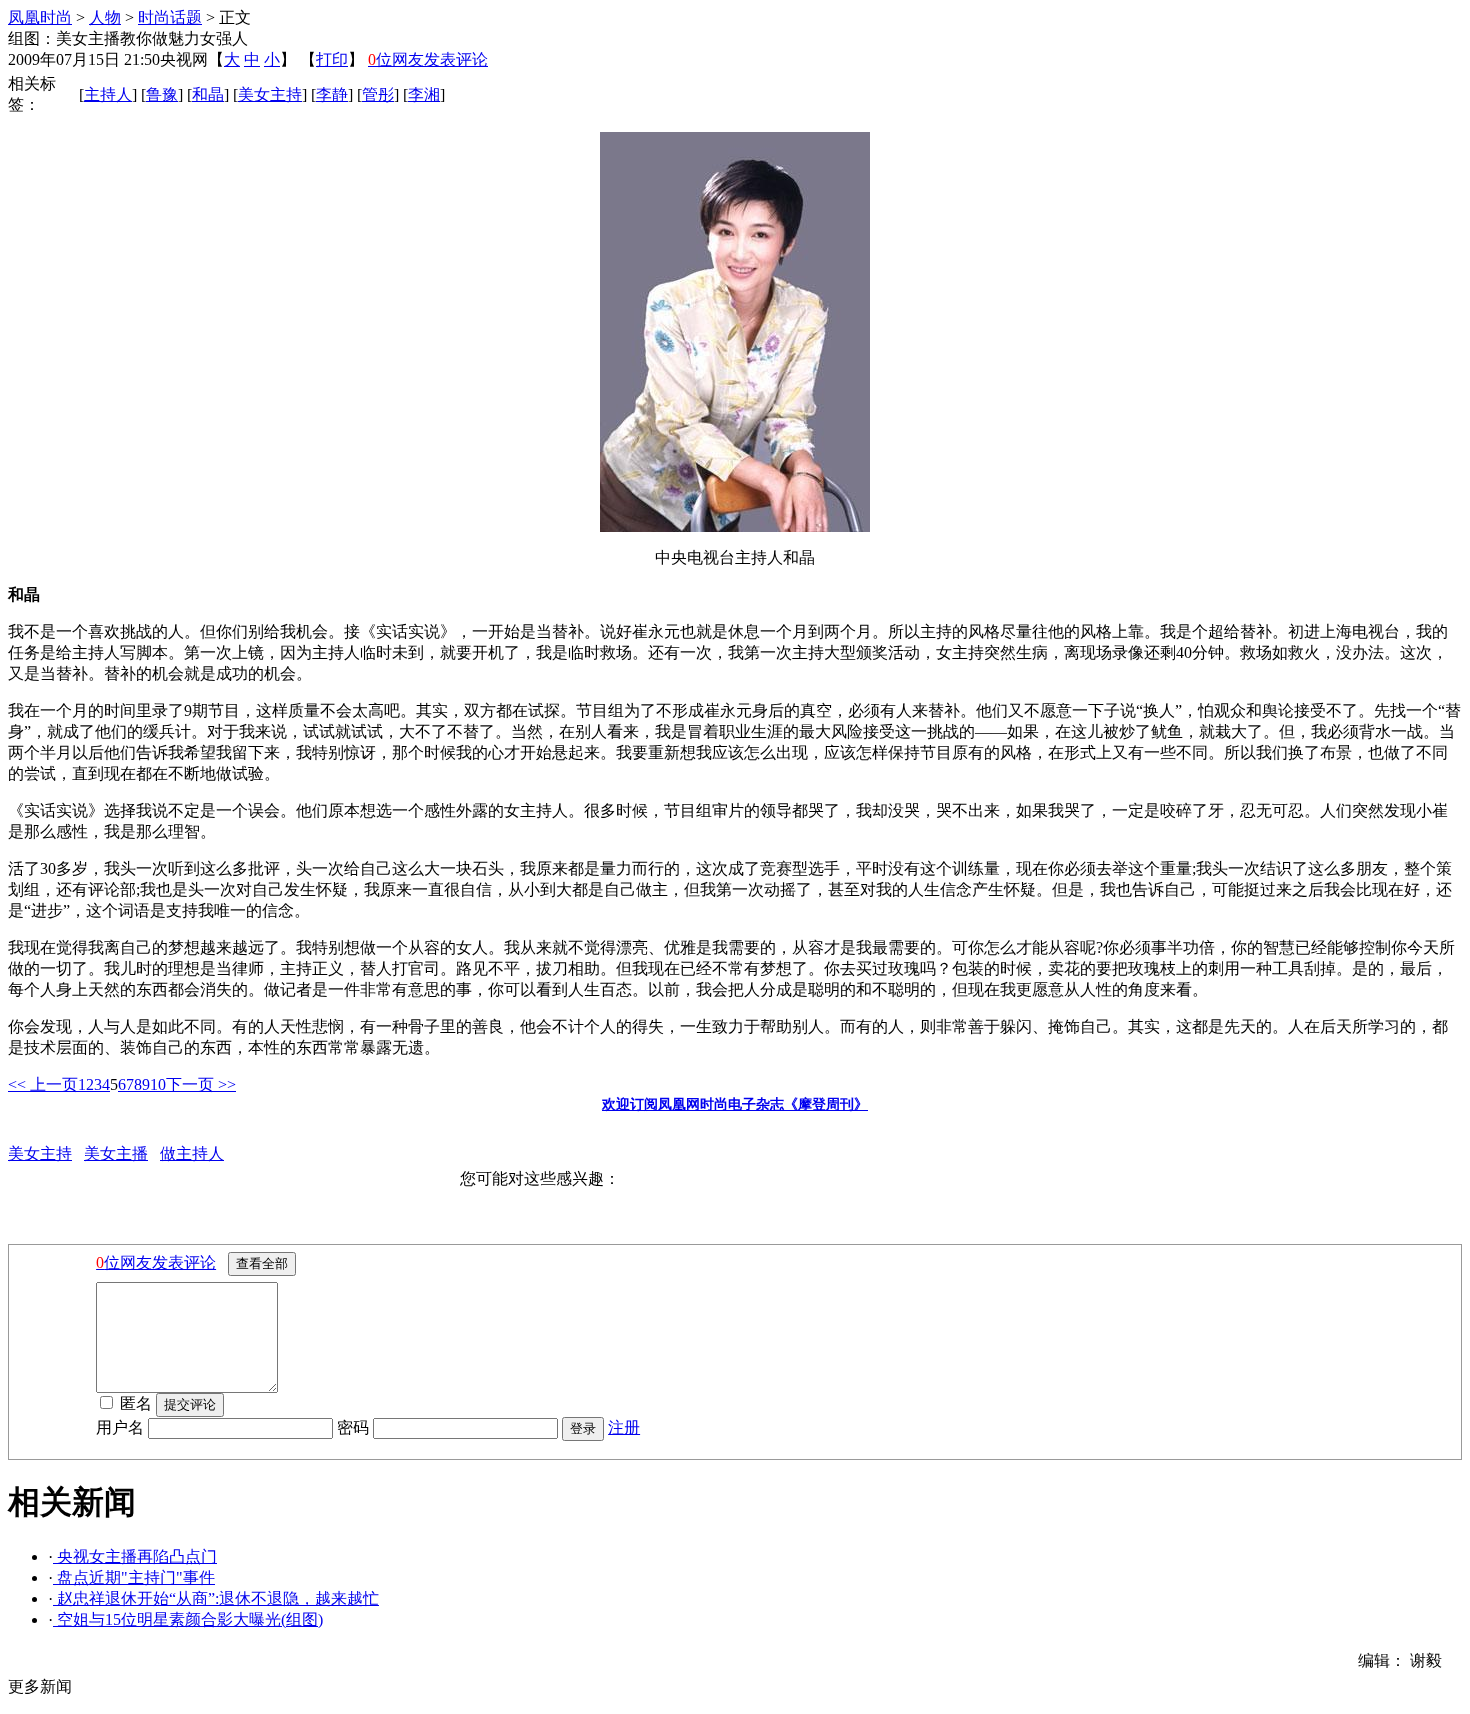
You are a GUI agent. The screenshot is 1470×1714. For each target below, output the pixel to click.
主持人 (108, 94)
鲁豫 (162, 94)
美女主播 (116, 1153)
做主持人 (192, 1153)
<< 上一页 (43, 1084)
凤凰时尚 (40, 17)
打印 (332, 59)
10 (158, 1084)
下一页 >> (201, 1084)
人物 (105, 17)
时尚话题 (170, 17)
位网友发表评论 (428, 59)
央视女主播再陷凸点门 (135, 1556)
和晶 (208, 94)
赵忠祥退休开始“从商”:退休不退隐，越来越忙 (216, 1598)
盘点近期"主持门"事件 (134, 1577)
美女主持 (270, 94)
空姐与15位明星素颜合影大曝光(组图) (188, 1619)
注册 (624, 1427)
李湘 (424, 94)
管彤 (378, 94)
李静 (332, 94)
